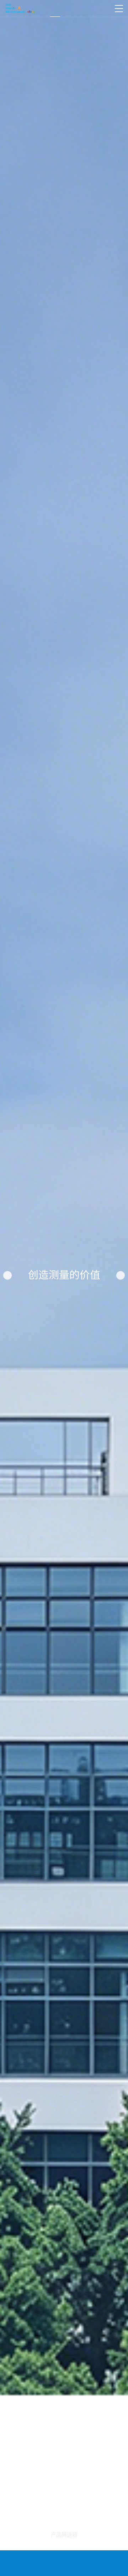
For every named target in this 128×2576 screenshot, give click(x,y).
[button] (7, 1275)
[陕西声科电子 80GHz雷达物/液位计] (20, 9)
